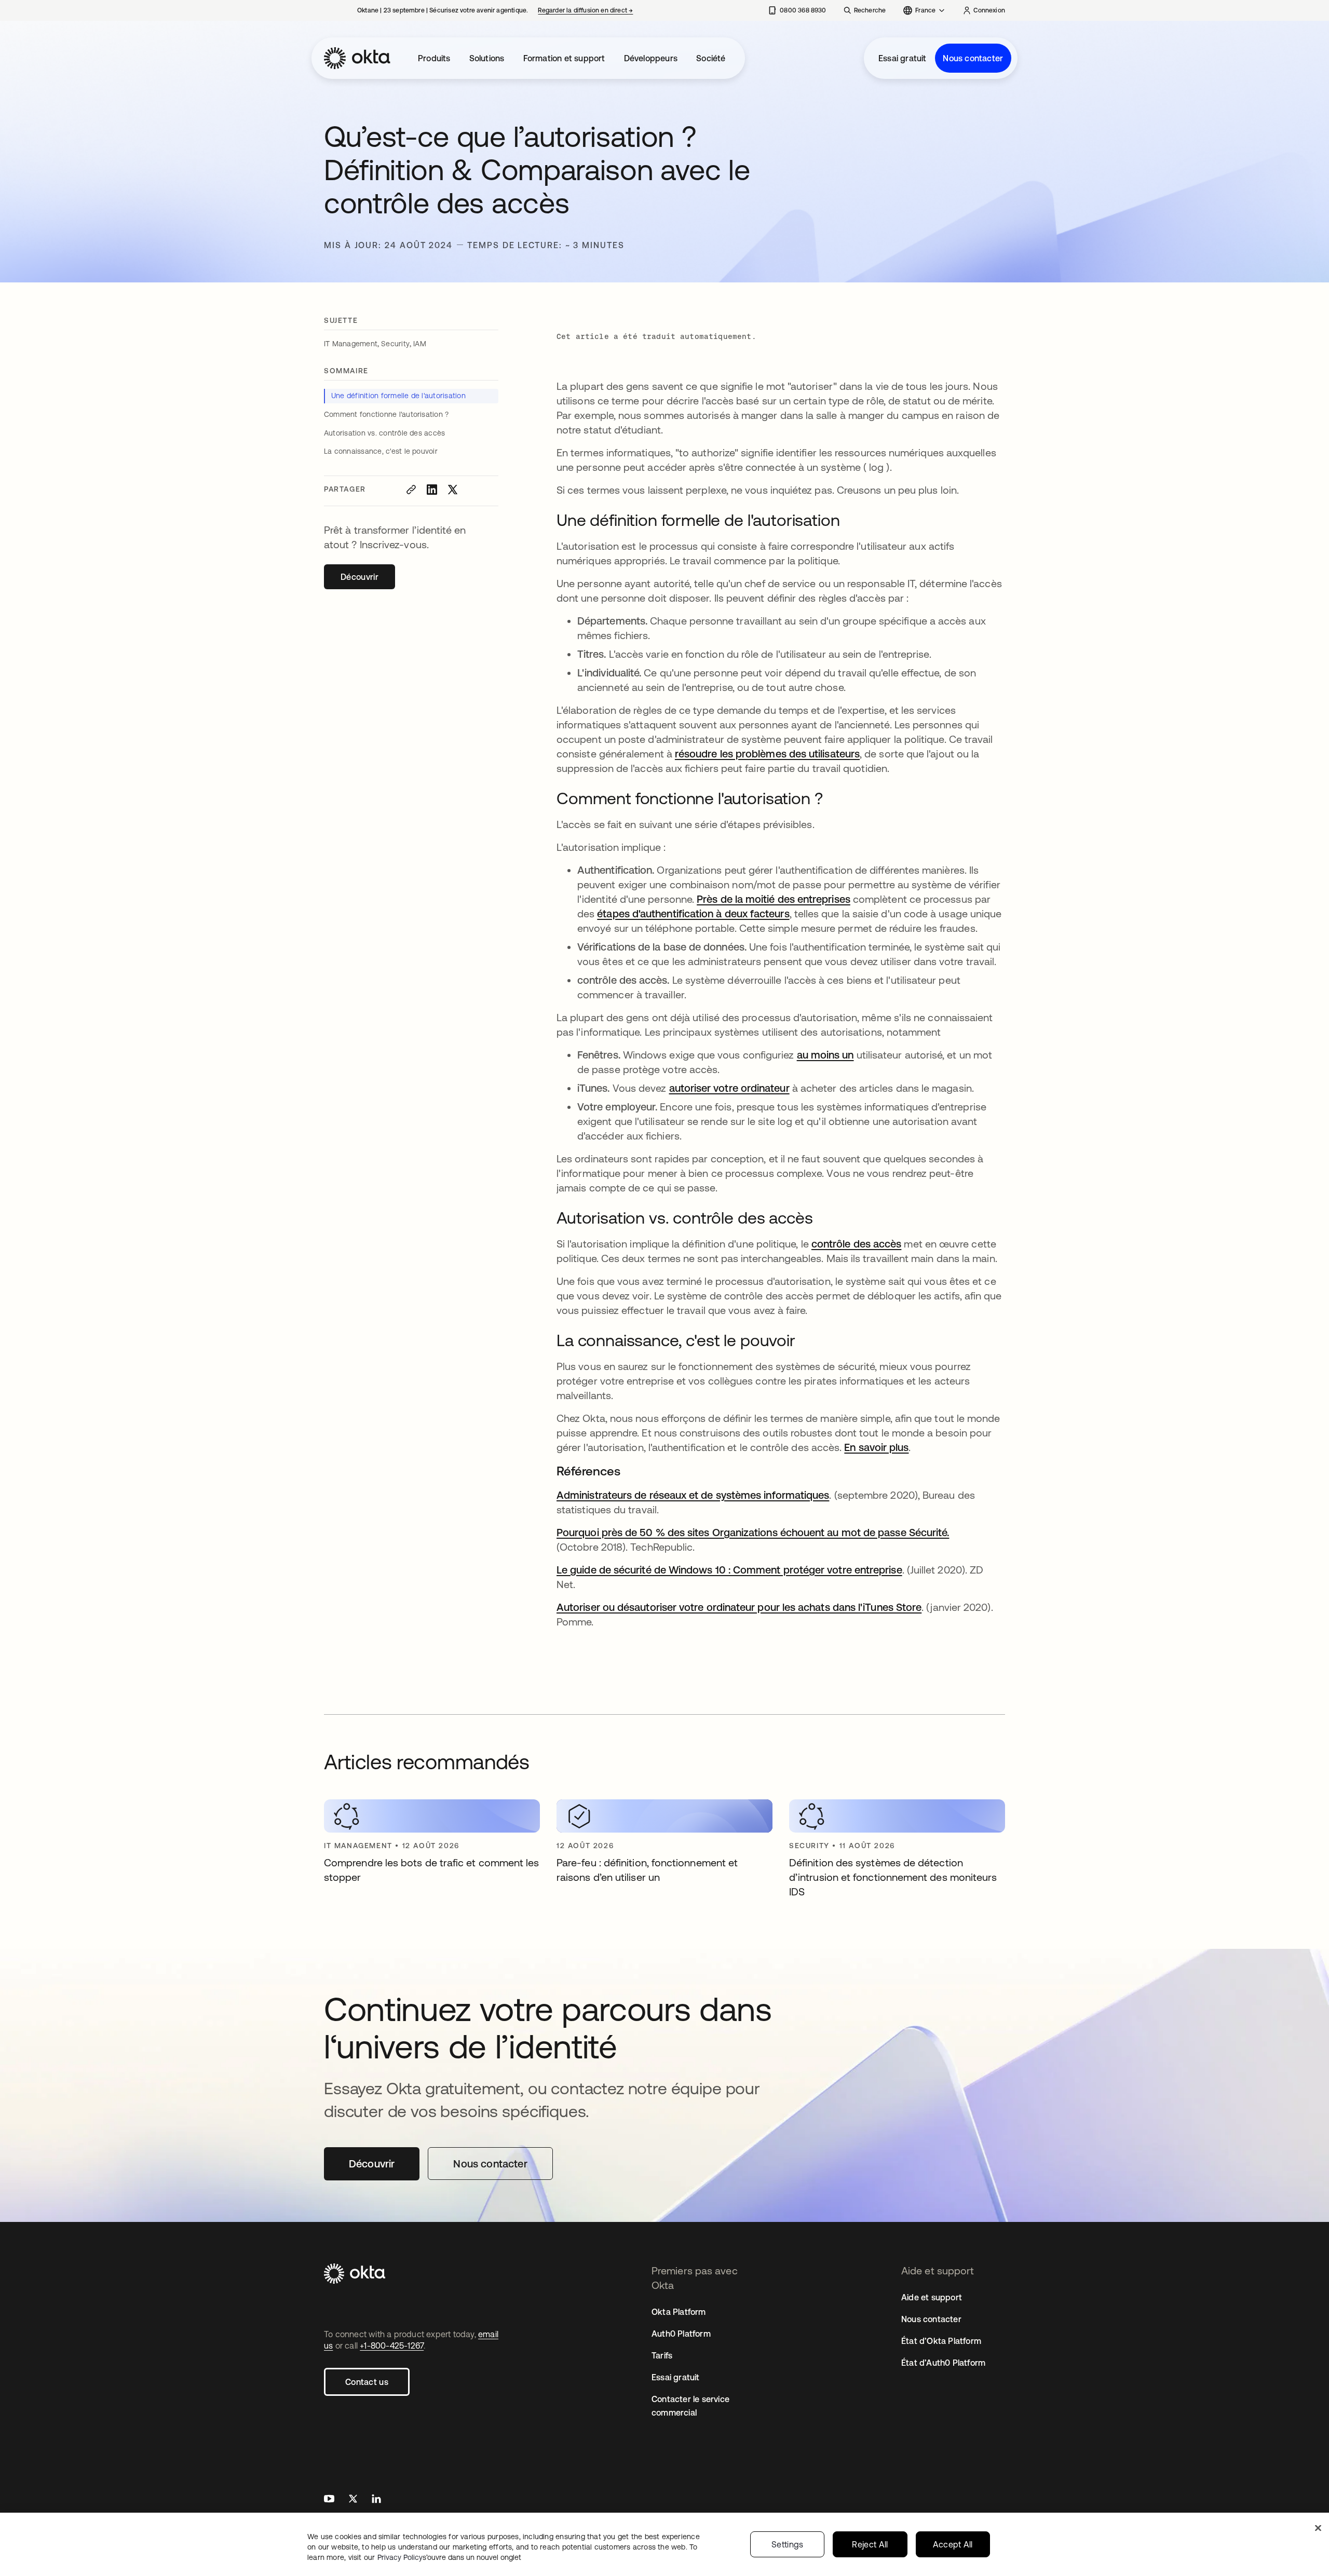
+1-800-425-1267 (392, 2345)
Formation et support (564, 58)
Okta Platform (679, 2312)
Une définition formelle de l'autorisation (399, 396)
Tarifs (662, 2355)
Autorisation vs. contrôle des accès (386, 433)
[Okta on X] (353, 2500)
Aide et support (932, 2297)
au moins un (825, 1055)
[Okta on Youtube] (329, 2500)
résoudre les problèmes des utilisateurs (767, 754)
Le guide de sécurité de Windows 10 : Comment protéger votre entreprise (729, 1570)
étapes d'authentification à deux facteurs (693, 913)
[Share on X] (453, 490)
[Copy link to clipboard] (411, 490)
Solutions (487, 58)
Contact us (367, 2382)
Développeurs (651, 58)
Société (711, 58)
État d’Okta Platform (941, 2341)
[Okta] (357, 58)
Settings (788, 2544)
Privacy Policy (449, 2557)
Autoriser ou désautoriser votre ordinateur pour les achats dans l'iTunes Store (739, 1607)
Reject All (870, 2544)
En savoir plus (876, 1447)
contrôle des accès (856, 1244)
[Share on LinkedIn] (432, 490)
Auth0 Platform (681, 2334)
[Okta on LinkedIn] (376, 2500)
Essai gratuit (903, 58)
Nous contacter (973, 58)
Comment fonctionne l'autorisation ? (388, 414)
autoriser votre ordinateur (729, 1088)
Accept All (953, 2544)
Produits (434, 58)
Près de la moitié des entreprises (774, 899)
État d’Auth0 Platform (943, 2363)
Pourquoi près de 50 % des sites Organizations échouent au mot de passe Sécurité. (753, 1532)
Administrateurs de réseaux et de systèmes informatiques (693, 1495)
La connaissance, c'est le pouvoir (381, 451)
